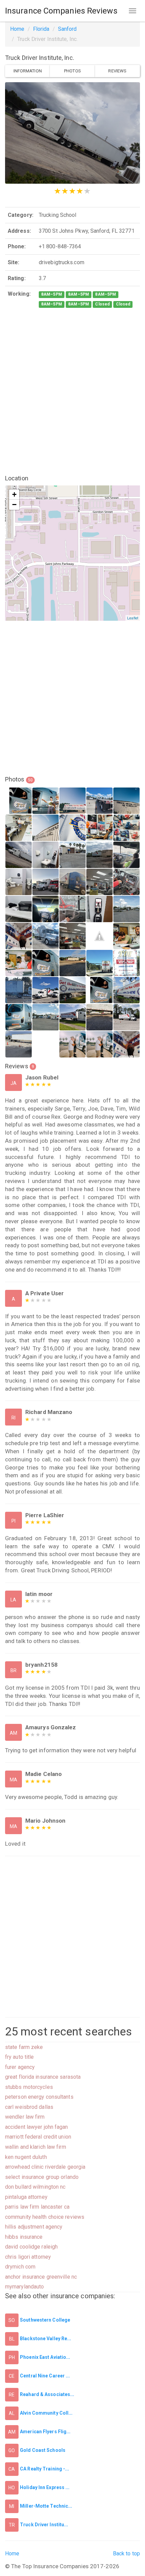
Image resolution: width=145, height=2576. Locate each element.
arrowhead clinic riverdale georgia (45, 2167)
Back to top (126, 2554)
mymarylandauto (24, 2287)
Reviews (117, 71)
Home (17, 29)
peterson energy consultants (39, 2097)
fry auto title (19, 2057)
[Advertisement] (72, 392)
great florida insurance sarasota (43, 2077)
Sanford (67, 29)
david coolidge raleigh (31, 2247)
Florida (41, 29)
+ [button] (14, 494)
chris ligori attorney (28, 2257)
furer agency (20, 2067)
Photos (72, 71)
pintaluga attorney (26, 2197)
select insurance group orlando (42, 2177)
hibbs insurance (24, 2237)
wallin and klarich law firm (36, 2147)
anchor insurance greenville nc (41, 2277)
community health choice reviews (45, 2217)
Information (28, 71)
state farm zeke (24, 2047)
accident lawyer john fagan (37, 2127)
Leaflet (133, 618)
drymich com (20, 2267)
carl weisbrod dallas (29, 2107)
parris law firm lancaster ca (37, 2207)
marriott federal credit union (38, 2137)
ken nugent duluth (26, 2157)
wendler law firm (25, 2117)
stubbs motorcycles (29, 2087)
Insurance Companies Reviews (61, 11)
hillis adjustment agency (34, 2227)
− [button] (14, 505)
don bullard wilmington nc (35, 2187)
